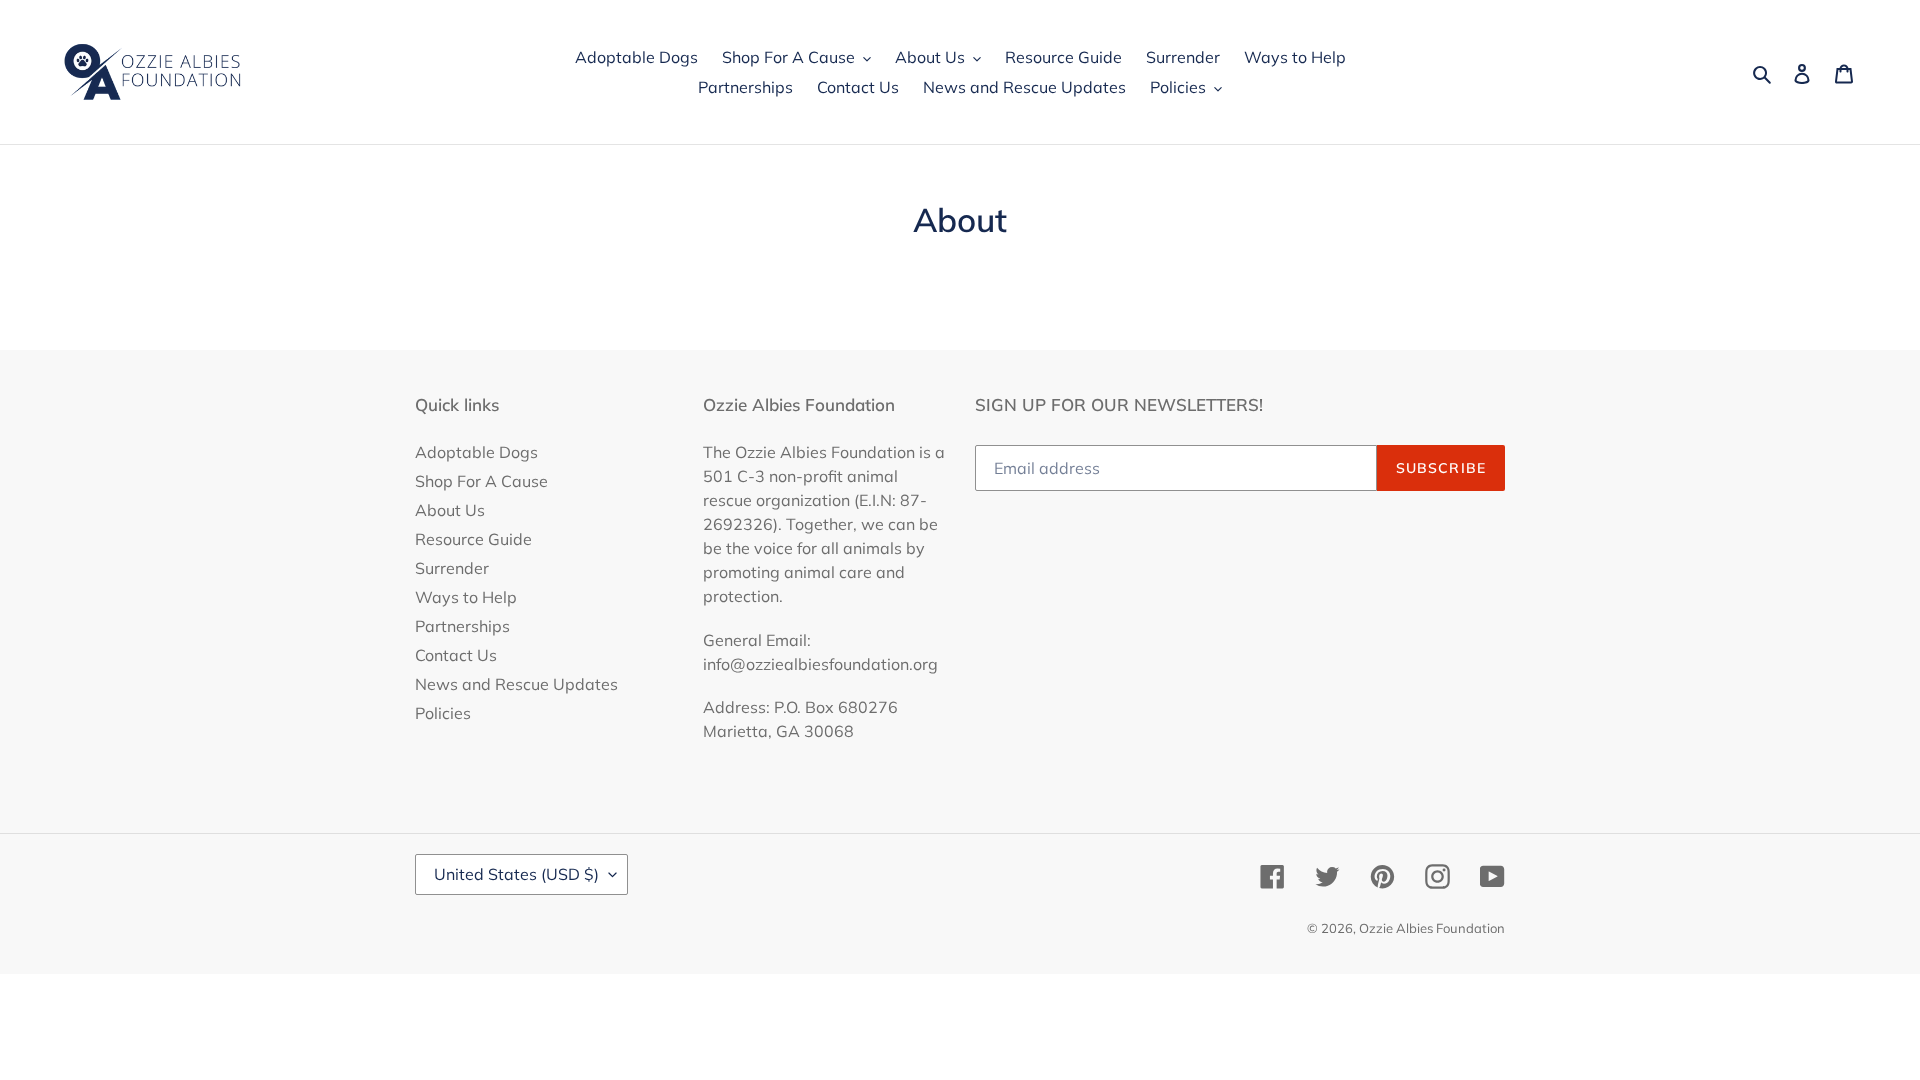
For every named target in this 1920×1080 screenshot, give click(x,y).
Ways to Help (466, 597)
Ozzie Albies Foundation (1432, 928)
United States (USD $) (516, 874)
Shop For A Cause (481, 481)
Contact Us (456, 655)
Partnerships (462, 626)
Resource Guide (473, 539)
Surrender (452, 568)
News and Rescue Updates (516, 684)
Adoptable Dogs (476, 452)
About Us (450, 510)
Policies (443, 713)
